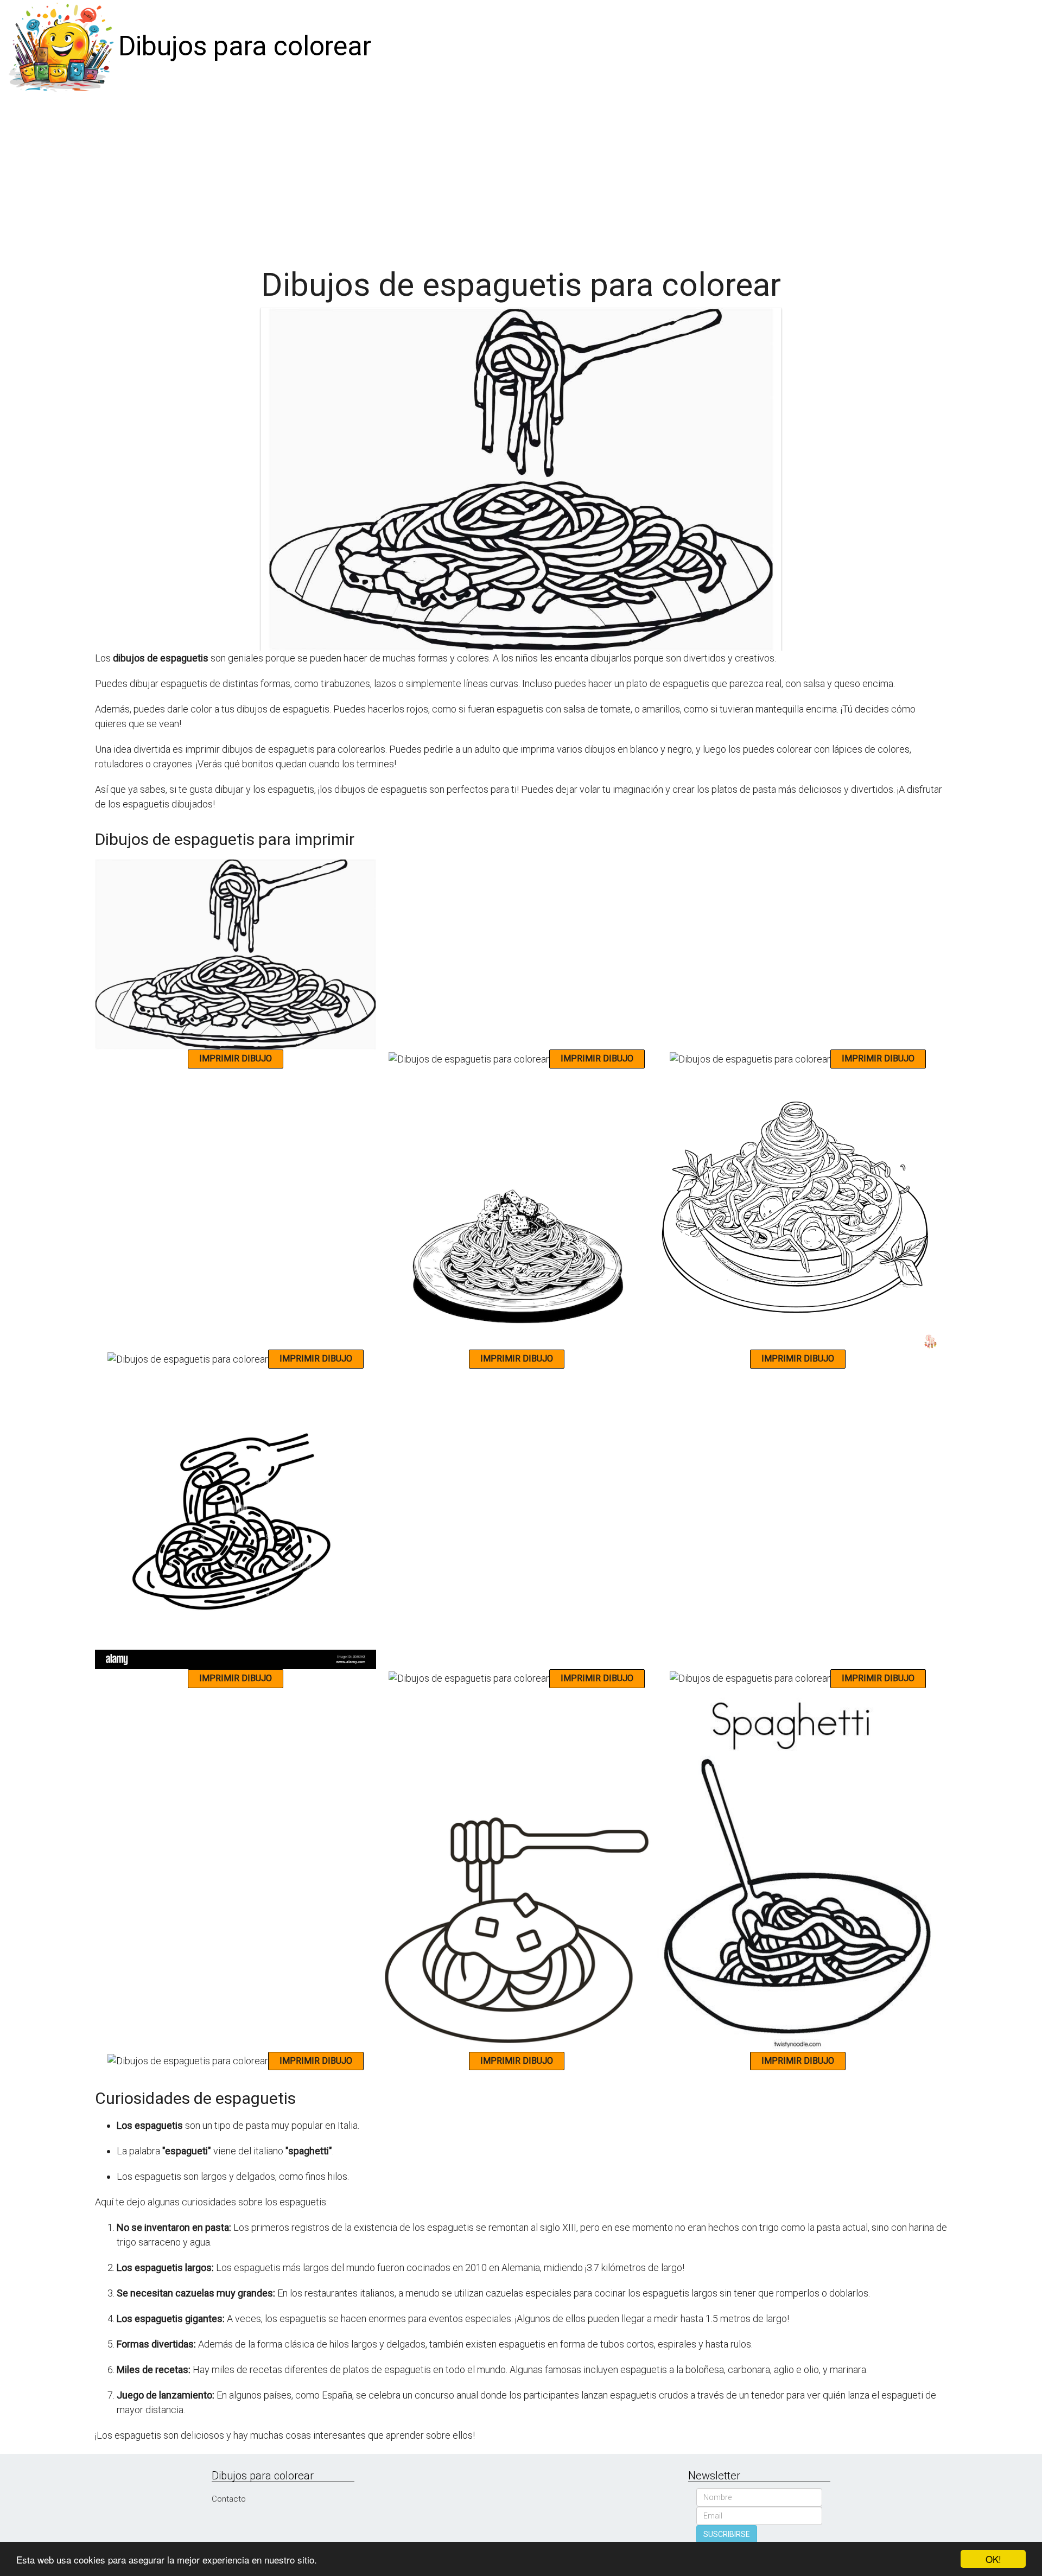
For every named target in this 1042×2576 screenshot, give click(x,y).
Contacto (229, 2499)
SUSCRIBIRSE (727, 2534)
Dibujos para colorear (245, 46)
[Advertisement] (521, 175)
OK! (993, 2559)
